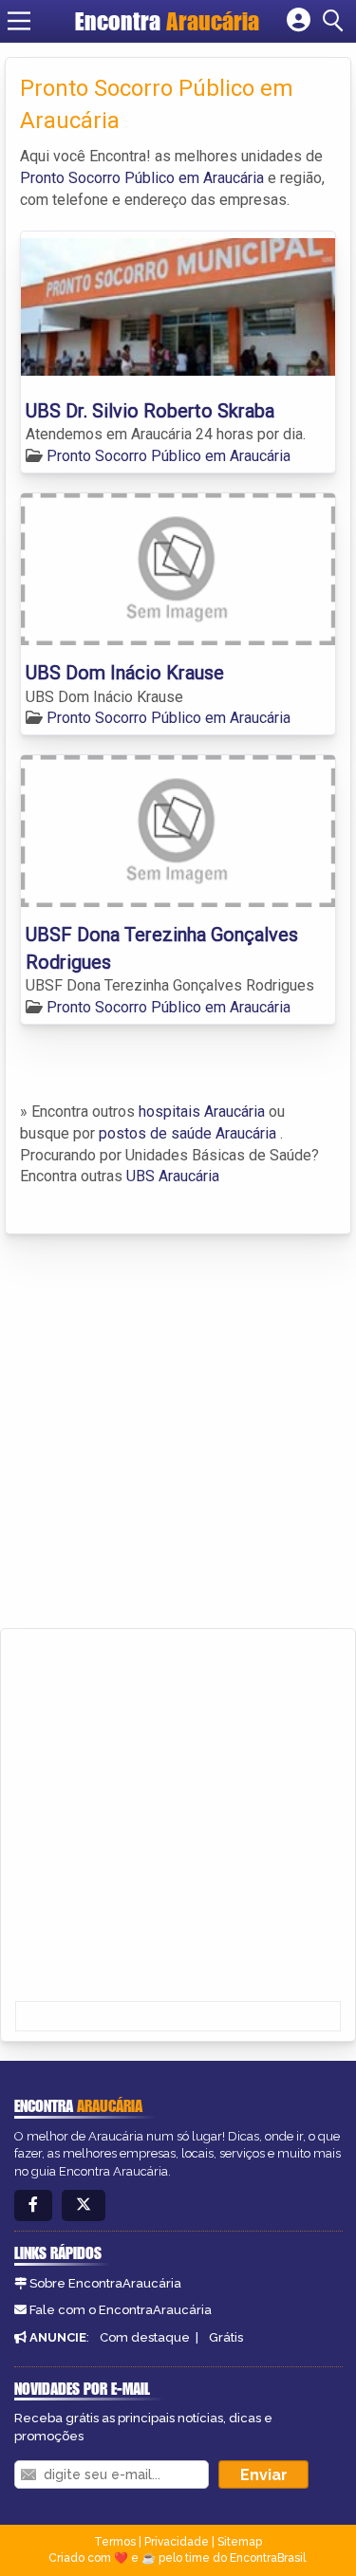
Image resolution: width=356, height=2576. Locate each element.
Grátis (226, 2337)
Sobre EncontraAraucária (105, 2283)
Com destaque (145, 2337)
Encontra (167, 21)
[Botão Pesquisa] (336, 21)
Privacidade (177, 2542)
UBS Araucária (173, 1176)
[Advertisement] (178, 1431)
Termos (115, 2542)
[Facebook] (33, 2205)
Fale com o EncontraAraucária (121, 2310)
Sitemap (240, 2542)
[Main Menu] (19, 21)
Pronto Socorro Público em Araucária (142, 178)
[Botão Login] (299, 21)
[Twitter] (84, 2205)
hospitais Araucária (202, 1112)
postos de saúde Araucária (187, 1133)
